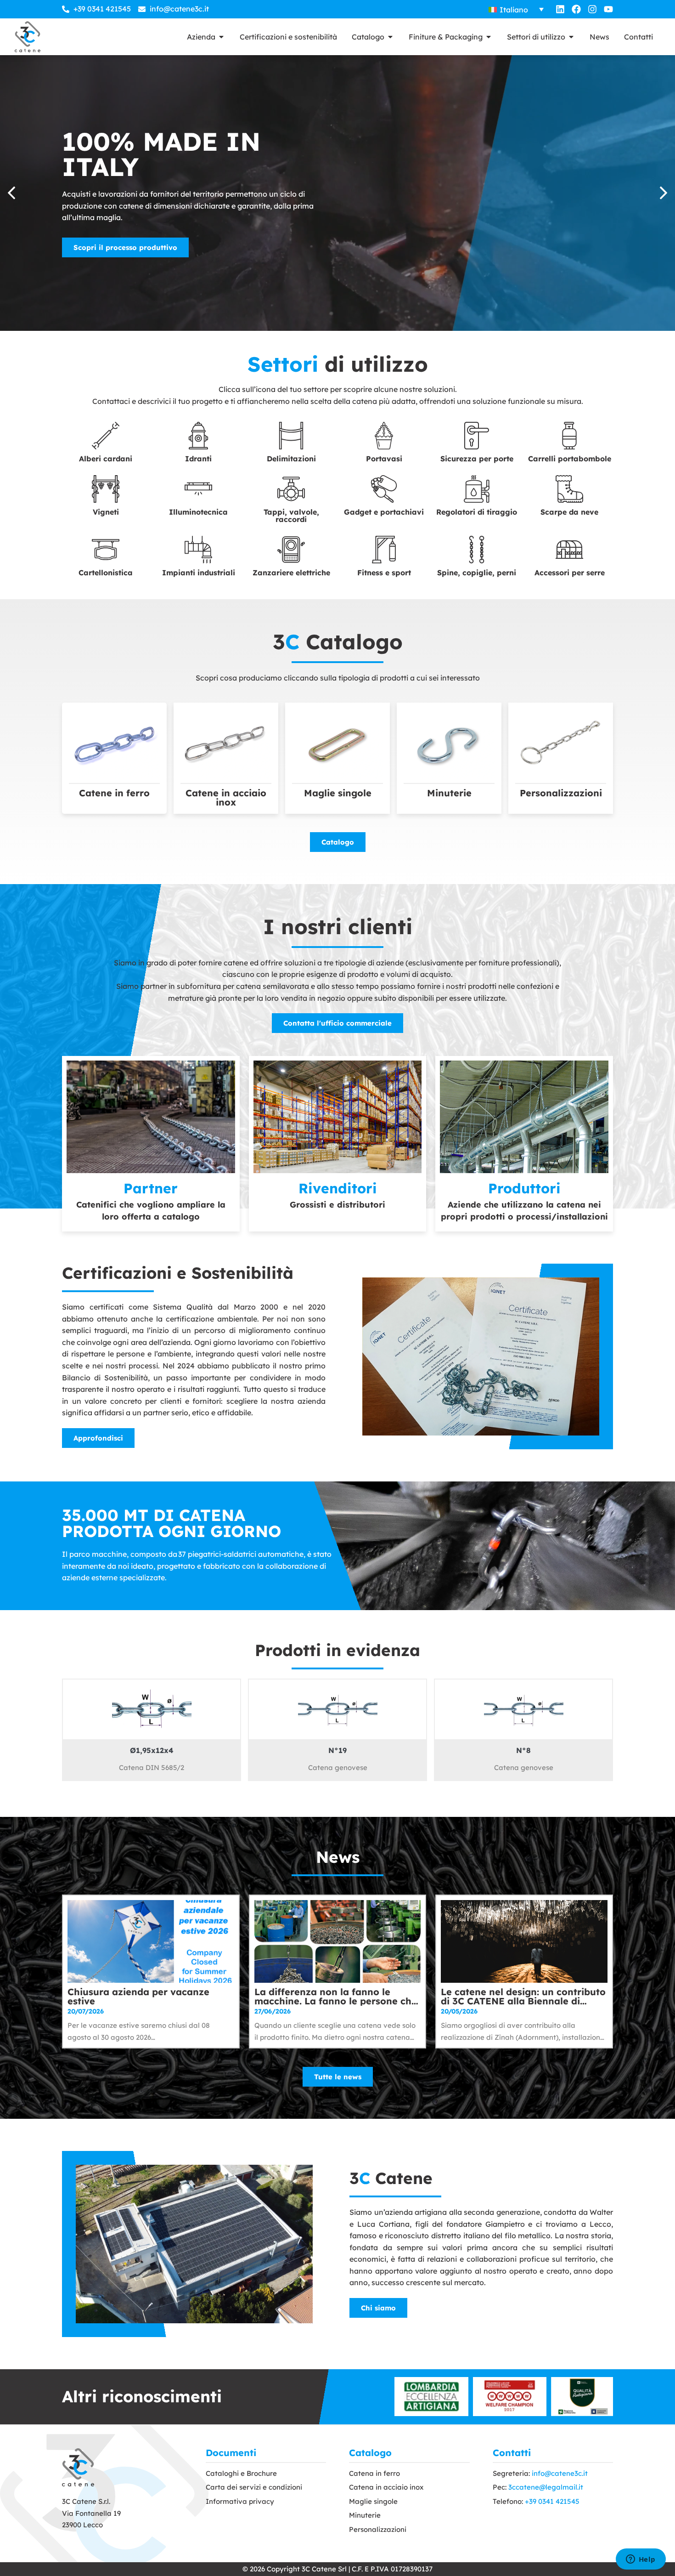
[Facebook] (576, 9)
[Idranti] (198, 436)
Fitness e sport (384, 573)
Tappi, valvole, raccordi (291, 516)
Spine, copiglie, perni (477, 573)
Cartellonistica (106, 573)
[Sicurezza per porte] (477, 436)
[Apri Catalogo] (390, 37)
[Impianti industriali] (198, 550)
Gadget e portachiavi (384, 512)
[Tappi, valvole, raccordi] (291, 489)
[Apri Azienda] (221, 37)
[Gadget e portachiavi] (384, 489)
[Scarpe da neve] (569, 489)
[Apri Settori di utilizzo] (571, 37)
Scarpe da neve (569, 512)
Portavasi (384, 459)
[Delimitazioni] (291, 436)
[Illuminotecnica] (198, 489)
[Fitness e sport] (384, 550)
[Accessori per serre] (569, 550)
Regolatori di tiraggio (477, 512)
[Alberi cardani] (106, 436)
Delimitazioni (291, 459)
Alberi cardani (106, 459)
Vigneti (106, 512)
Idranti (198, 459)
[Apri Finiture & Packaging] (489, 37)
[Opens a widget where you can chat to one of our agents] (641, 2560)
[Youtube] (608, 9)
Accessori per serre (570, 573)
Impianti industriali (199, 573)
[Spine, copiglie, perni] (477, 550)
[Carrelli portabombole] (569, 436)
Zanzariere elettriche (291, 573)
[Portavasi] (384, 436)
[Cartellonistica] (106, 550)
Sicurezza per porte (477, 459)
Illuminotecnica (198, 512)
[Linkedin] (560, 9)
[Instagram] (592, 9)
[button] (664, 193)
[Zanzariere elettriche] (291, 550)
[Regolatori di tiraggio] (477, 489)
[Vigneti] (106, 489)
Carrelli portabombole (570, 459)
